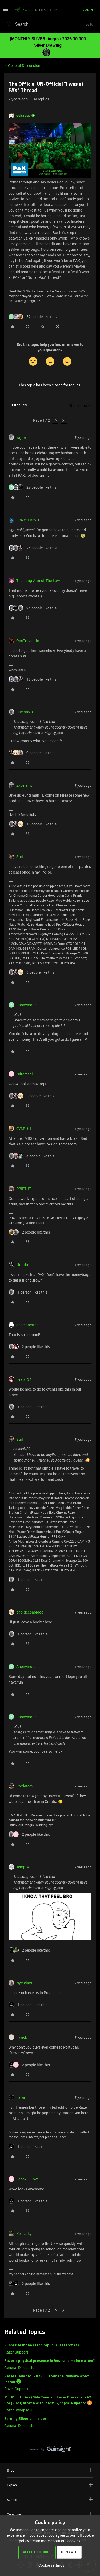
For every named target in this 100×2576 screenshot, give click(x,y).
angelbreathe (27, 1325)
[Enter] (9, 24)
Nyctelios (24, 1983)
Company (14, 2514)
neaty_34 (24, 1379)
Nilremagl (25, 1074)
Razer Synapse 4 (18, 2410)
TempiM (23, 1867)
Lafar (21, 2097)
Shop (11, 2470)
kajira (21, 437)
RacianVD (25, 712)
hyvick (22, 2037)
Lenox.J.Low (27, 2179)
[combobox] (50, 24)
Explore (12, 2485)
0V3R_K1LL (26, 1128)
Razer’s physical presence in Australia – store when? (50, 2361)
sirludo (22, 1265)
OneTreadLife (28, 641)
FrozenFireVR (28, 520)
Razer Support (16, 2352)
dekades (23, 116)
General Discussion (24, 66)
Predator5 (25, 1786)
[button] (6, 11)
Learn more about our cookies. (56, 2541)
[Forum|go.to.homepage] (36, 10)
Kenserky (24, 2234)
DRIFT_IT (24, 1189)
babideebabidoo (30, 1612)
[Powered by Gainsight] (50, 2450)
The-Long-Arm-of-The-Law (38, 580)
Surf (20, 857)
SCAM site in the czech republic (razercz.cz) (41, 2345)
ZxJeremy (24, 785)
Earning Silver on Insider (25, 2419)
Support (13, 2500)
